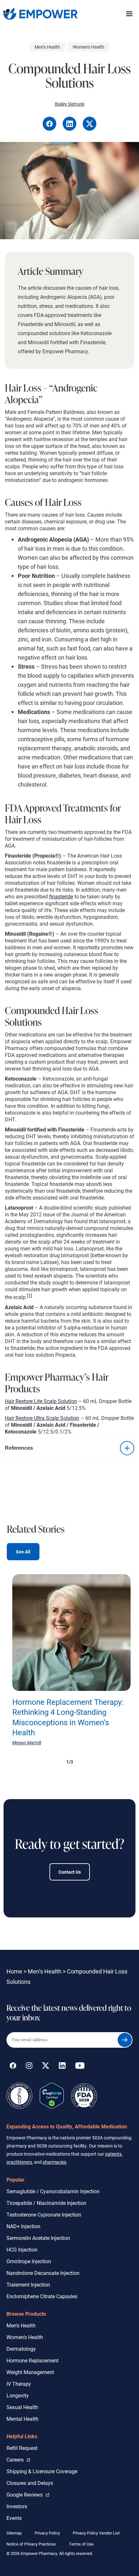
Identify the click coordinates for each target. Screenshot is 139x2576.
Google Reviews (26, 2494)
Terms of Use (81, 2544)
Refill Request (22, 2448)
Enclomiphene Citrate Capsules (42, 2296)
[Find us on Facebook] (13, 2067)
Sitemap (14, 2533)
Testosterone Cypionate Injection (44, 2214)
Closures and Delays (30, 2483)
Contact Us (70, 1872)
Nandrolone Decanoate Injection (43, 2273)
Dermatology (21, 2349)
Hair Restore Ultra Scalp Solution (42, 1418)
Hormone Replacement (32, 2360)
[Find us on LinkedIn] (62, 2067)
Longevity (18, 2395)
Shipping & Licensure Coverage (42, 2471)
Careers (18, 2459)
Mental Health (22, 2419)
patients (113, 2154)
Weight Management (30, 2372)
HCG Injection (22, 2249)
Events (14, 2518)
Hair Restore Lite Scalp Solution (41, 1401)
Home (14, 1971)
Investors (17, 2506)
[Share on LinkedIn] (70, 129)
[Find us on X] (46, 2067)
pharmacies (54, 2162)
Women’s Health (25, 2337)
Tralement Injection (28, 2284)
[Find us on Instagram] (29, 2067)
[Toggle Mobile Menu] (129, 14)
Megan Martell (27, 1743)
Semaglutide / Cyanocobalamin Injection (53, 2191)
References (19, 1448)
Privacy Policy (47, 2533)
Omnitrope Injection (29, 2261)
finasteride (61, 896)
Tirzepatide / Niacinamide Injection (46, 2203)
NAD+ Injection (23, 2226)
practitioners (19, 2162)
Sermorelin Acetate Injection (38, 2238)
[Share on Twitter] (90, 129)
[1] (29, 1295)
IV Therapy (19, 2384)
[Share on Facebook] (50, 129)
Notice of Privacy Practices (31, 2544)
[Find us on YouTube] (80, 2067)
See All (23, 1552)
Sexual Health (22, 2407)
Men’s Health (45, 1971)
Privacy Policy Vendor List (96, 2533)
